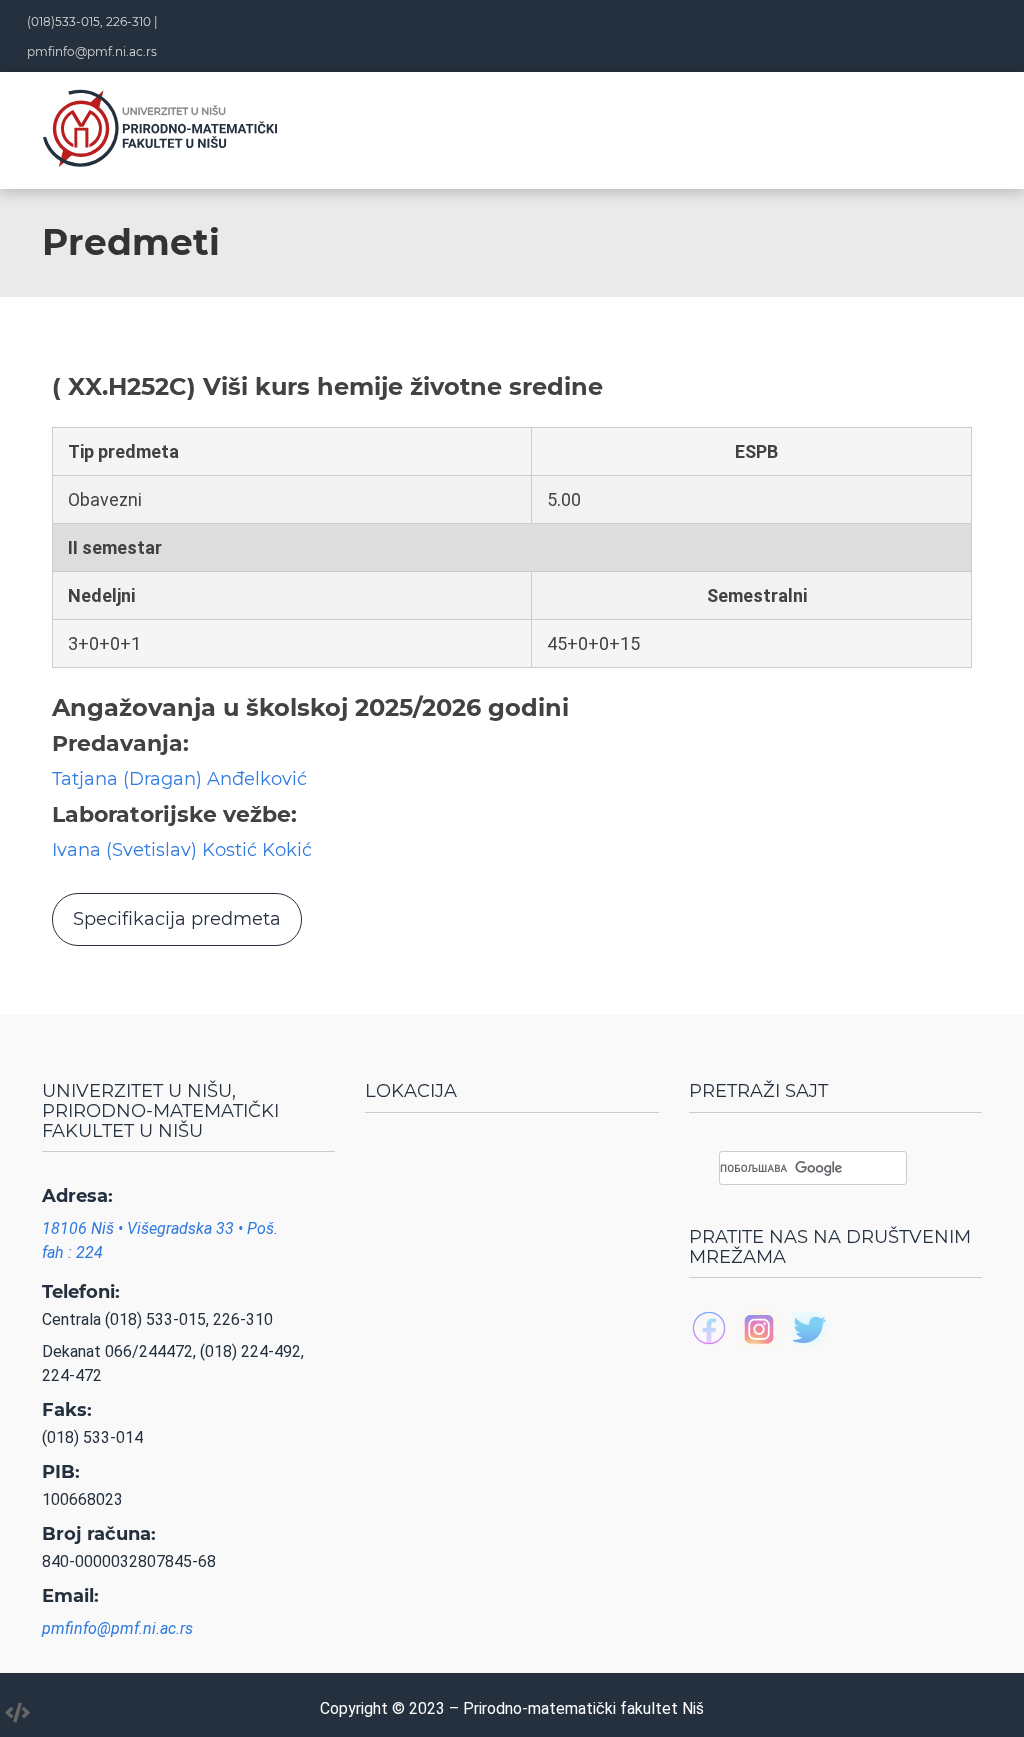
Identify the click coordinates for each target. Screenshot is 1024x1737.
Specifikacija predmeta (177, 919)
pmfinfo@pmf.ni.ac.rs (92, 51)
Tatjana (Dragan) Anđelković (179, 779)
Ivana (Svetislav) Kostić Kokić (182, 850)
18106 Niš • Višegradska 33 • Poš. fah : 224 (160, 1240)
